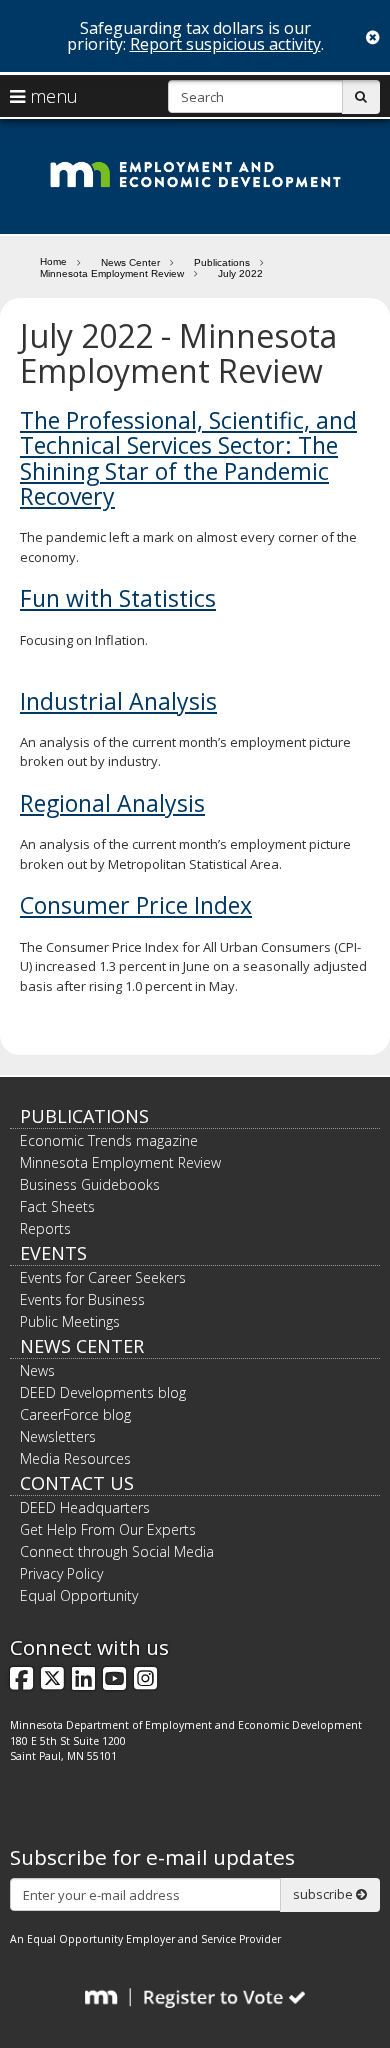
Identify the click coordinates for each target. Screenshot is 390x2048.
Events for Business (82, 1299)
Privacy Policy (61, 1573)
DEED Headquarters (85, 1507)
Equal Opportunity (79, 1595)
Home (53, 261)
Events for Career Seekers (103, 1277)
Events (53, 1253)
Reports (45, 1228)
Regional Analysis (112, 803)
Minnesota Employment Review (112, 273)
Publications (222, 262)
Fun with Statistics (118, 598)
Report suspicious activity (225, 44)
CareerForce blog (75, 1414)
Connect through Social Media (117, 1551)
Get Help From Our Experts (108, 1529)
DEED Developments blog (103, 1392)
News (37, 1370)
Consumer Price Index (136, 905)
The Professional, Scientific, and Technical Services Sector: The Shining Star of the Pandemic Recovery (188, 458)
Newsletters (58, 1436)
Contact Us (77, 1483)
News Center (130, 262)
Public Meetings (70, 1321)
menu (51, 96)
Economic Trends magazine (109, 1140)
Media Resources (75, 1458)
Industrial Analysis (118, 701)
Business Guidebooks (90, 1184)
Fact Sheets (57, 1206)
